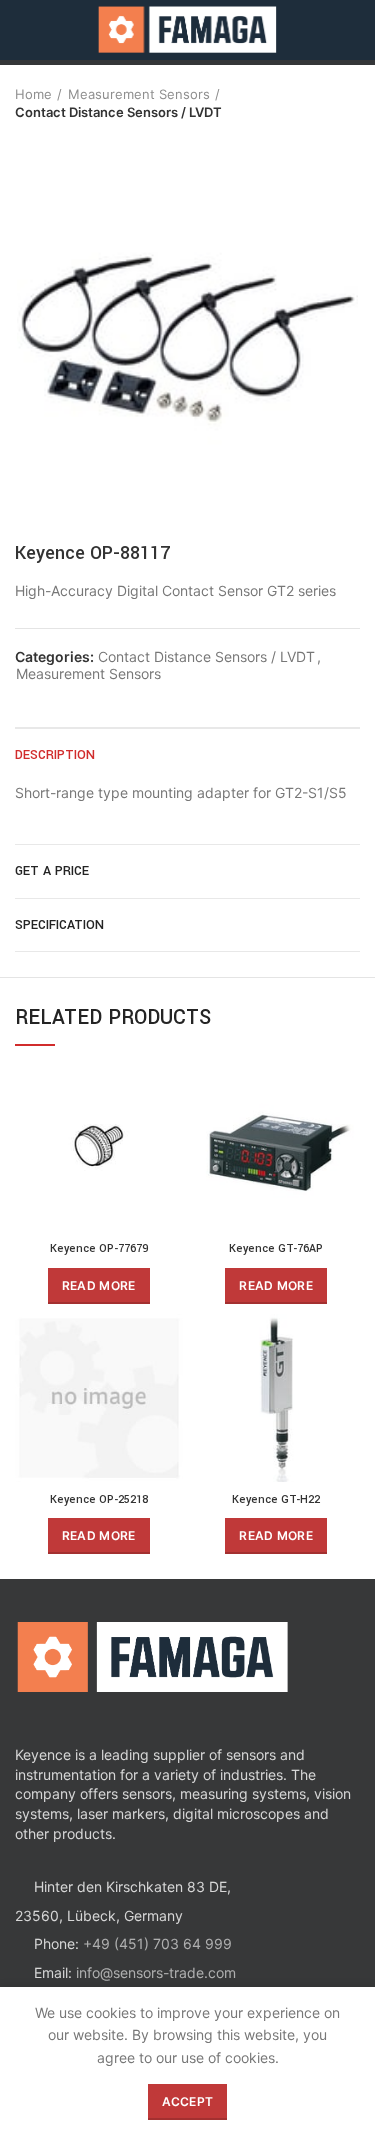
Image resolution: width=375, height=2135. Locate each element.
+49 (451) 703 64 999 (157, 1943)
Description (55, 755)
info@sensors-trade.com (156, 1972)
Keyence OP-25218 (99, 1499)
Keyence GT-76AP (276, 1248)
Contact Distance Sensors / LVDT (118, 112)
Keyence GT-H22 (276, 1499)
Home (33, 94)
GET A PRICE (52, 871)
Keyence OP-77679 (99, 1248)
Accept (188, 2101)
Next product (65, 141)
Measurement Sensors (139, 94)
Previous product (25, 141)
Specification (59, 925)
